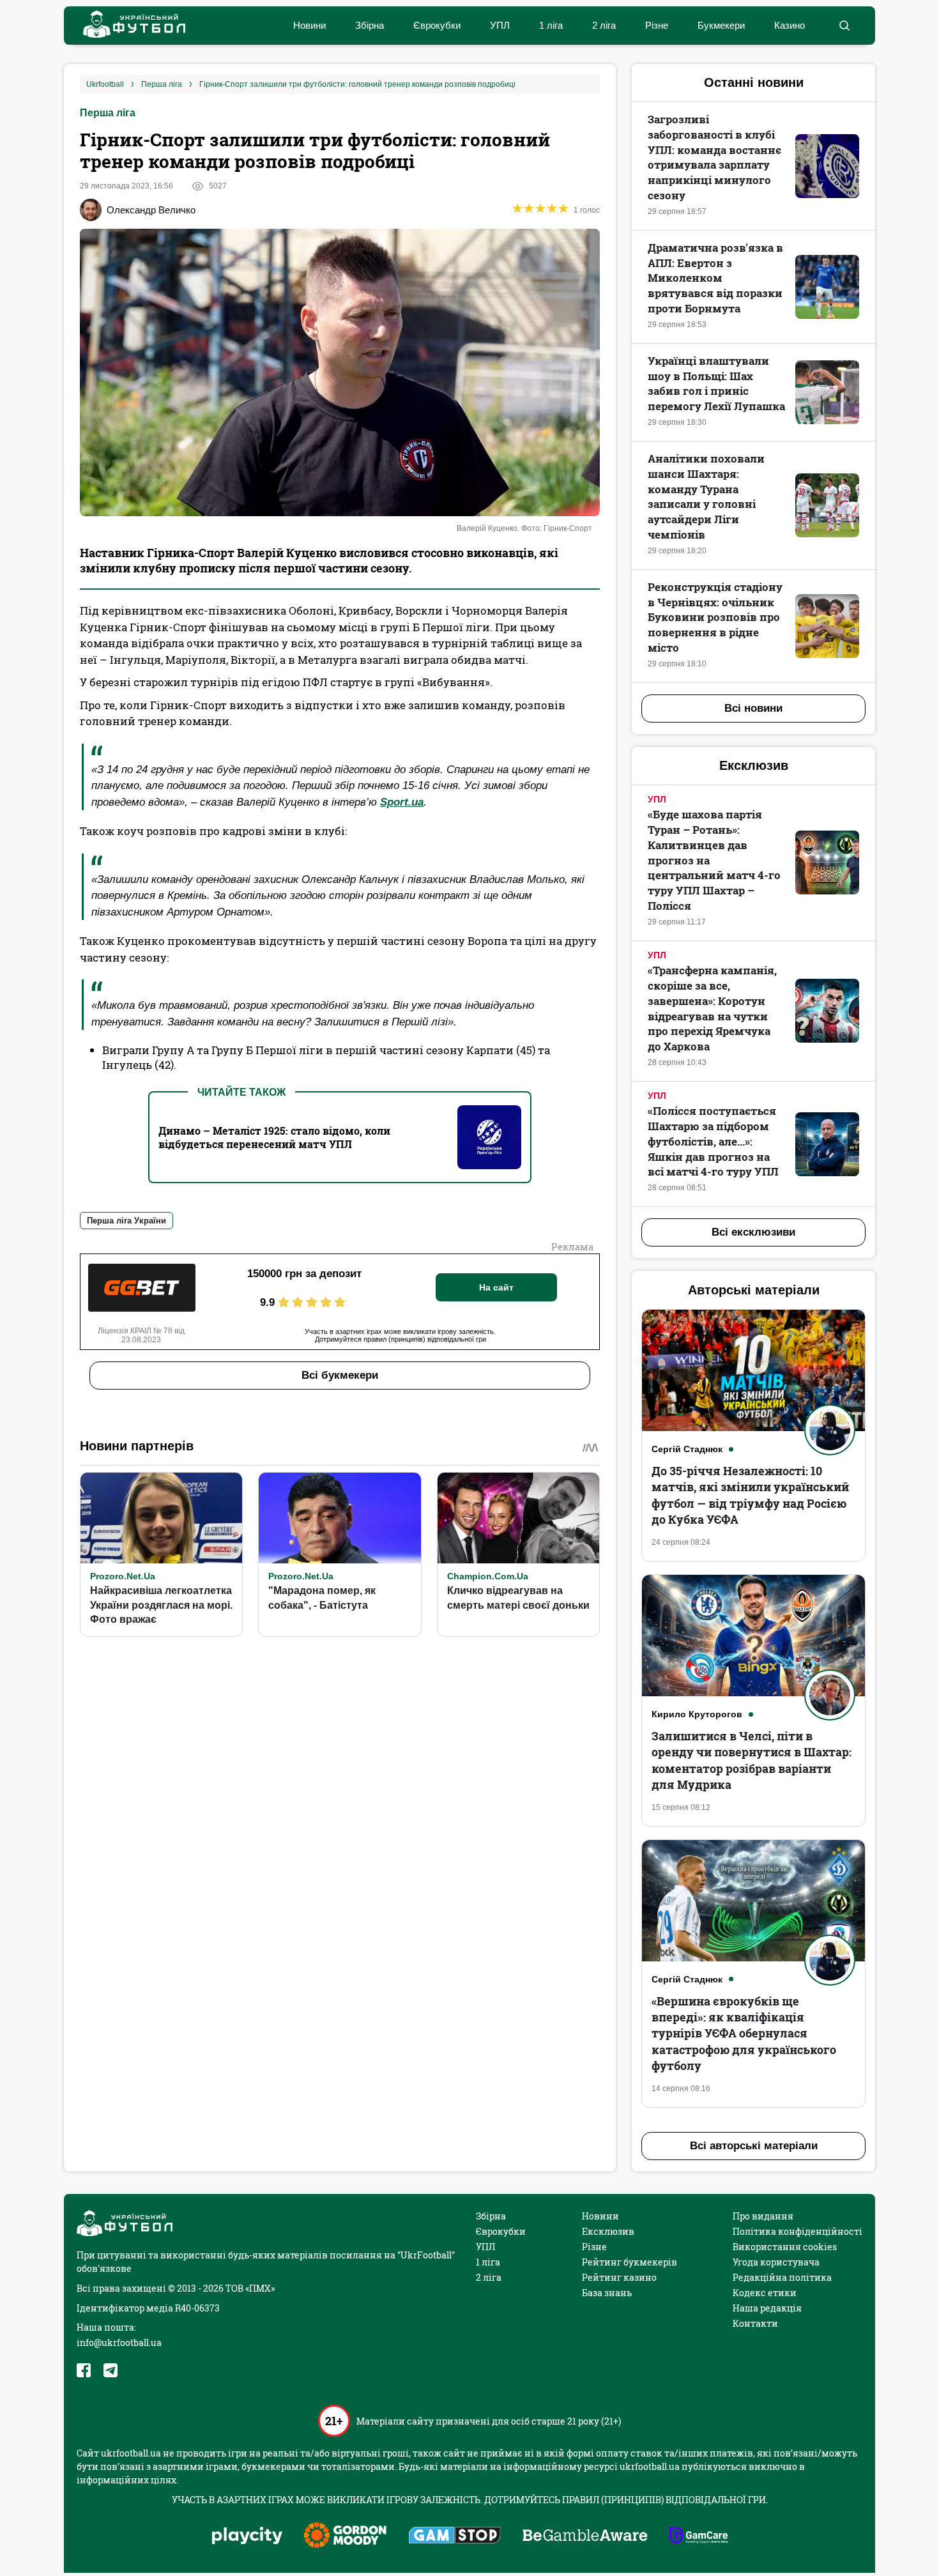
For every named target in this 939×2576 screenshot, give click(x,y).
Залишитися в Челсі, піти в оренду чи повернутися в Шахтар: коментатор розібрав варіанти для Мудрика (752, 1760)
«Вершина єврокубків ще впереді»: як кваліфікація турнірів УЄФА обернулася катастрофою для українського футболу (744, 2033)
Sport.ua (402, 802)
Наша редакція (767, 2308)
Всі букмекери (340, 1375)
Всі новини (753, 708)
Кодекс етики (765, 2293)
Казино (790, 25)
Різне (657, 25)
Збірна (370, 25)
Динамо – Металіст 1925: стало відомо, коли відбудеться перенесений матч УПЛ (274, 1137)
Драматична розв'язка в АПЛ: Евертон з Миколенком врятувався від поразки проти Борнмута (715, 278)
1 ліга (551, 25)
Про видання (763, 2216)
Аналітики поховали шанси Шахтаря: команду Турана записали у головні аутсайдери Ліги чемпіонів (706, 496)
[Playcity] (247, 2537)
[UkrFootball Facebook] (84, 2370)
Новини (309, 25)
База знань (607, 2293)
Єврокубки (437, 25)
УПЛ (500, 25)
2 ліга (604, 25)
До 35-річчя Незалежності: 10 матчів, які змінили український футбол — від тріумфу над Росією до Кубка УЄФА (750, 1495)
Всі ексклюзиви (753, 1232)
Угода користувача (776, 2262)
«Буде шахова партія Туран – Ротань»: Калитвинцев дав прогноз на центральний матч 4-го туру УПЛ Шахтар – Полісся (714, 860)
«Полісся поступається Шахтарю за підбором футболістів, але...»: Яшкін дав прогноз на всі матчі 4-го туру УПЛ (713, 1141)
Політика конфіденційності (798, 2231)
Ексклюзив (608, 2231)
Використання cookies (785, 2247)
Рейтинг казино (619, 2277)
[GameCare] (699, 2536)
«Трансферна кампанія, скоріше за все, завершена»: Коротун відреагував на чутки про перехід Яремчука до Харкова (712, 1008)
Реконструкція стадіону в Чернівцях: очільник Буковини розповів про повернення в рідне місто (715, 617)
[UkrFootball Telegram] (111, 2370)
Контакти (755, 2323)
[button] (844, 26)
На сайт (496, 1287)
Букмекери (721, 25)
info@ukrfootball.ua (119, 2342)
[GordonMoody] (345, 2536)
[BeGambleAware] (585, 2536)
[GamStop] (454, 2536)
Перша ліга (108, 113)
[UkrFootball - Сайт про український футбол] (128, 26)
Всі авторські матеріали (754, 2146)
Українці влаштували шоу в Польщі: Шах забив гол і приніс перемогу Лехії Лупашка (716, 383)
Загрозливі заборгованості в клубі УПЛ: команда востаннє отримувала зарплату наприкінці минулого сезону (714, 157)
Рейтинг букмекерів (630, 2262)
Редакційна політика (782, 2277)
